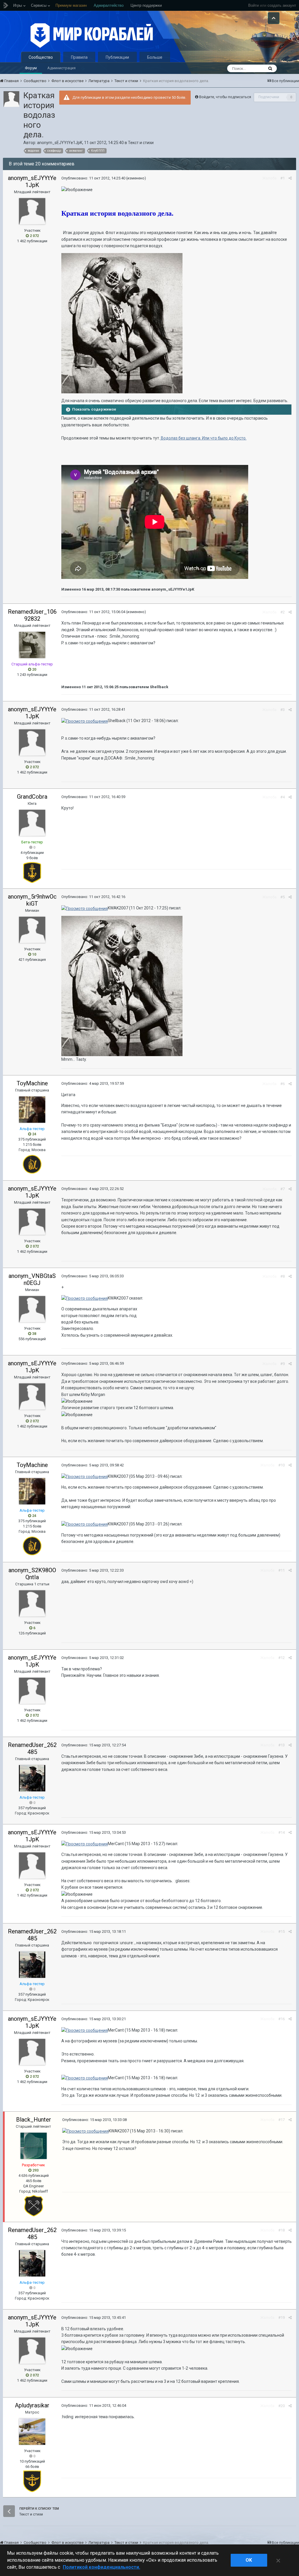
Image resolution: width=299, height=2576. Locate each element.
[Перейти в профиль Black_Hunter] (34, 2146)
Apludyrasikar (32, 2405)
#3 (283, 710)
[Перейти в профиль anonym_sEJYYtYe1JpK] (11, 99)
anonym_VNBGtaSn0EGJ (32, 1279)
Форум (31, 68)
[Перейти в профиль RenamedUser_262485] (32, 1778)
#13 (281, 1745)
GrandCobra (32, 797)
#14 (281, 1832)
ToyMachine (32, 1083)
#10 (281, 1465)
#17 (281, 2120)
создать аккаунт (282, 5)
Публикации (117, 57)
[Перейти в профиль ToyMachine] (32, 1110)
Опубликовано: (93, 178)
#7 (283, 1189)
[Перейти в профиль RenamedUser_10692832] (32, 645)
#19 (281, 2318)
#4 (283, 797)
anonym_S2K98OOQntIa (32, 1574)
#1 (283, 178)
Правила (79, 57)
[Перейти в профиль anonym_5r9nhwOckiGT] (32, 930)
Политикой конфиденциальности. (101, 2567)
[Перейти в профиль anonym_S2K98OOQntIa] (32, 1603)
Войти (253, 5)
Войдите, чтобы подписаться (225, 97)
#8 (283, 1276)
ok (249, 2560)
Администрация (61, 68)
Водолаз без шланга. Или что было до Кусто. (203, 438)
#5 (283, 897)
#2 (283, 612)
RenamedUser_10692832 (32, 615)
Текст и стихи (141, 143)
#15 (281, 1931)
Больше (155, 57)
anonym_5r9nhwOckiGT (32, 900)
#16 (281, 2019)
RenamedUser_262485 (32, 1748)
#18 (281, 2230)
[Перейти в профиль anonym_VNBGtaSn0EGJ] (32, 1309)
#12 (281, 1658)
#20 (281, 2406)
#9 (283, 1364)
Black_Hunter (34, 2120)
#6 (283, 1084)
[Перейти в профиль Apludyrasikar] (32, 2432)
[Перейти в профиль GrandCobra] (32, 823)
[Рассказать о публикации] (290, 178)
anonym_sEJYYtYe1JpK (60, 143)
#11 (281, 1570)
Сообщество (41, 57)
